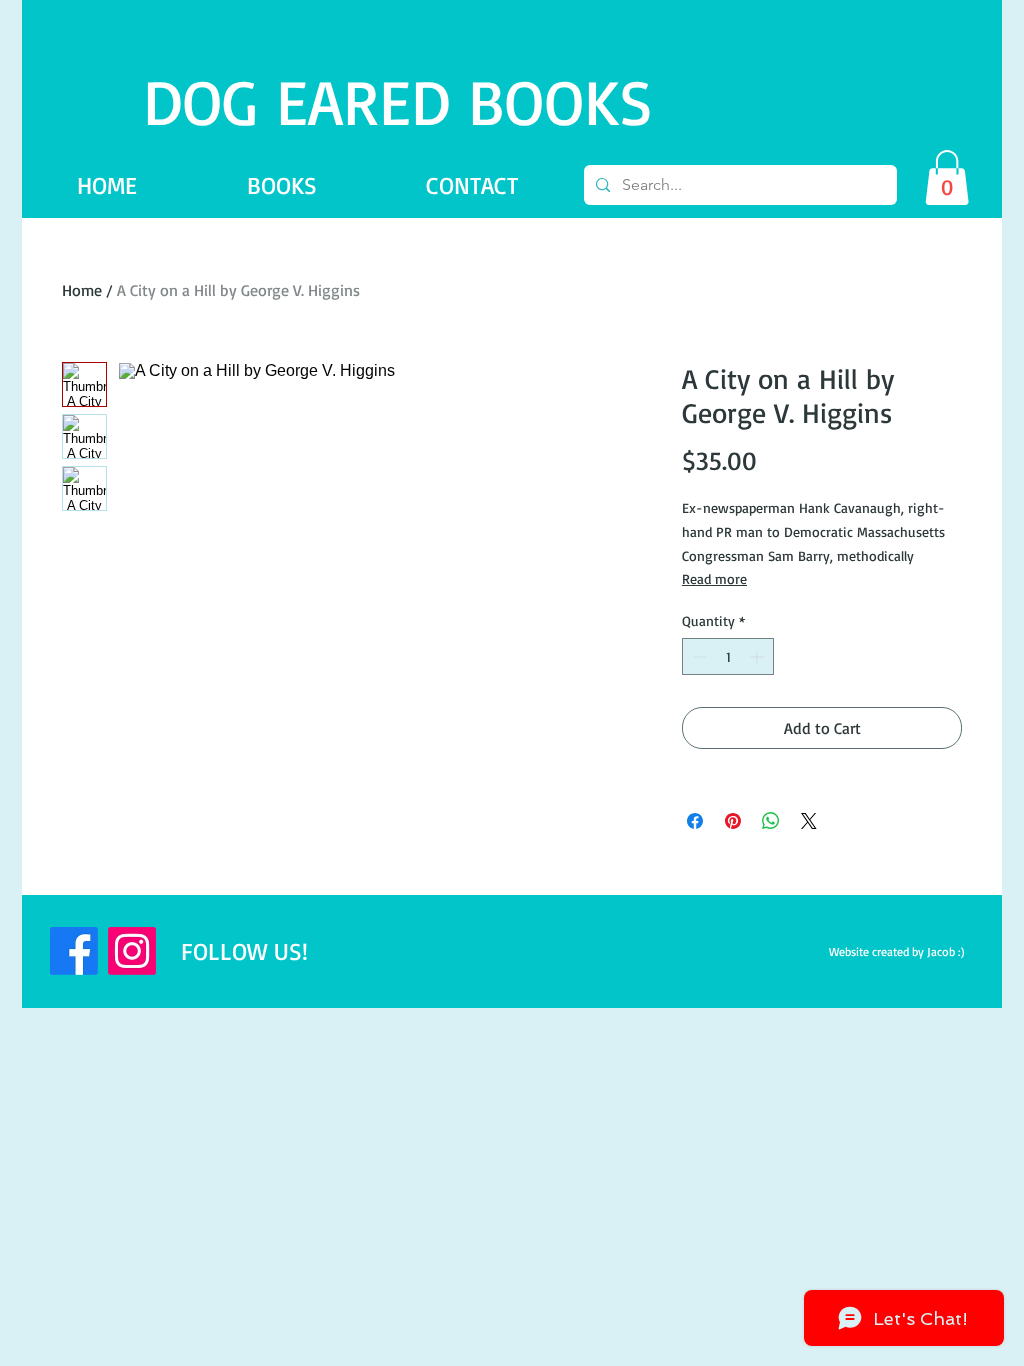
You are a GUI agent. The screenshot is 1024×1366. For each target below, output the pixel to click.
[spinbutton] (728, 656)
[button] (947, 177)
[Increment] (758, 656)
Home (82, 290)
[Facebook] (74, 951)
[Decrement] (697, 656)
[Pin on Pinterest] (733, 821)
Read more (714, 578)
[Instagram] (132, 951)
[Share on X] (809, 821)
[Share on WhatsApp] (771, 821)
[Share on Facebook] (695, 821)
